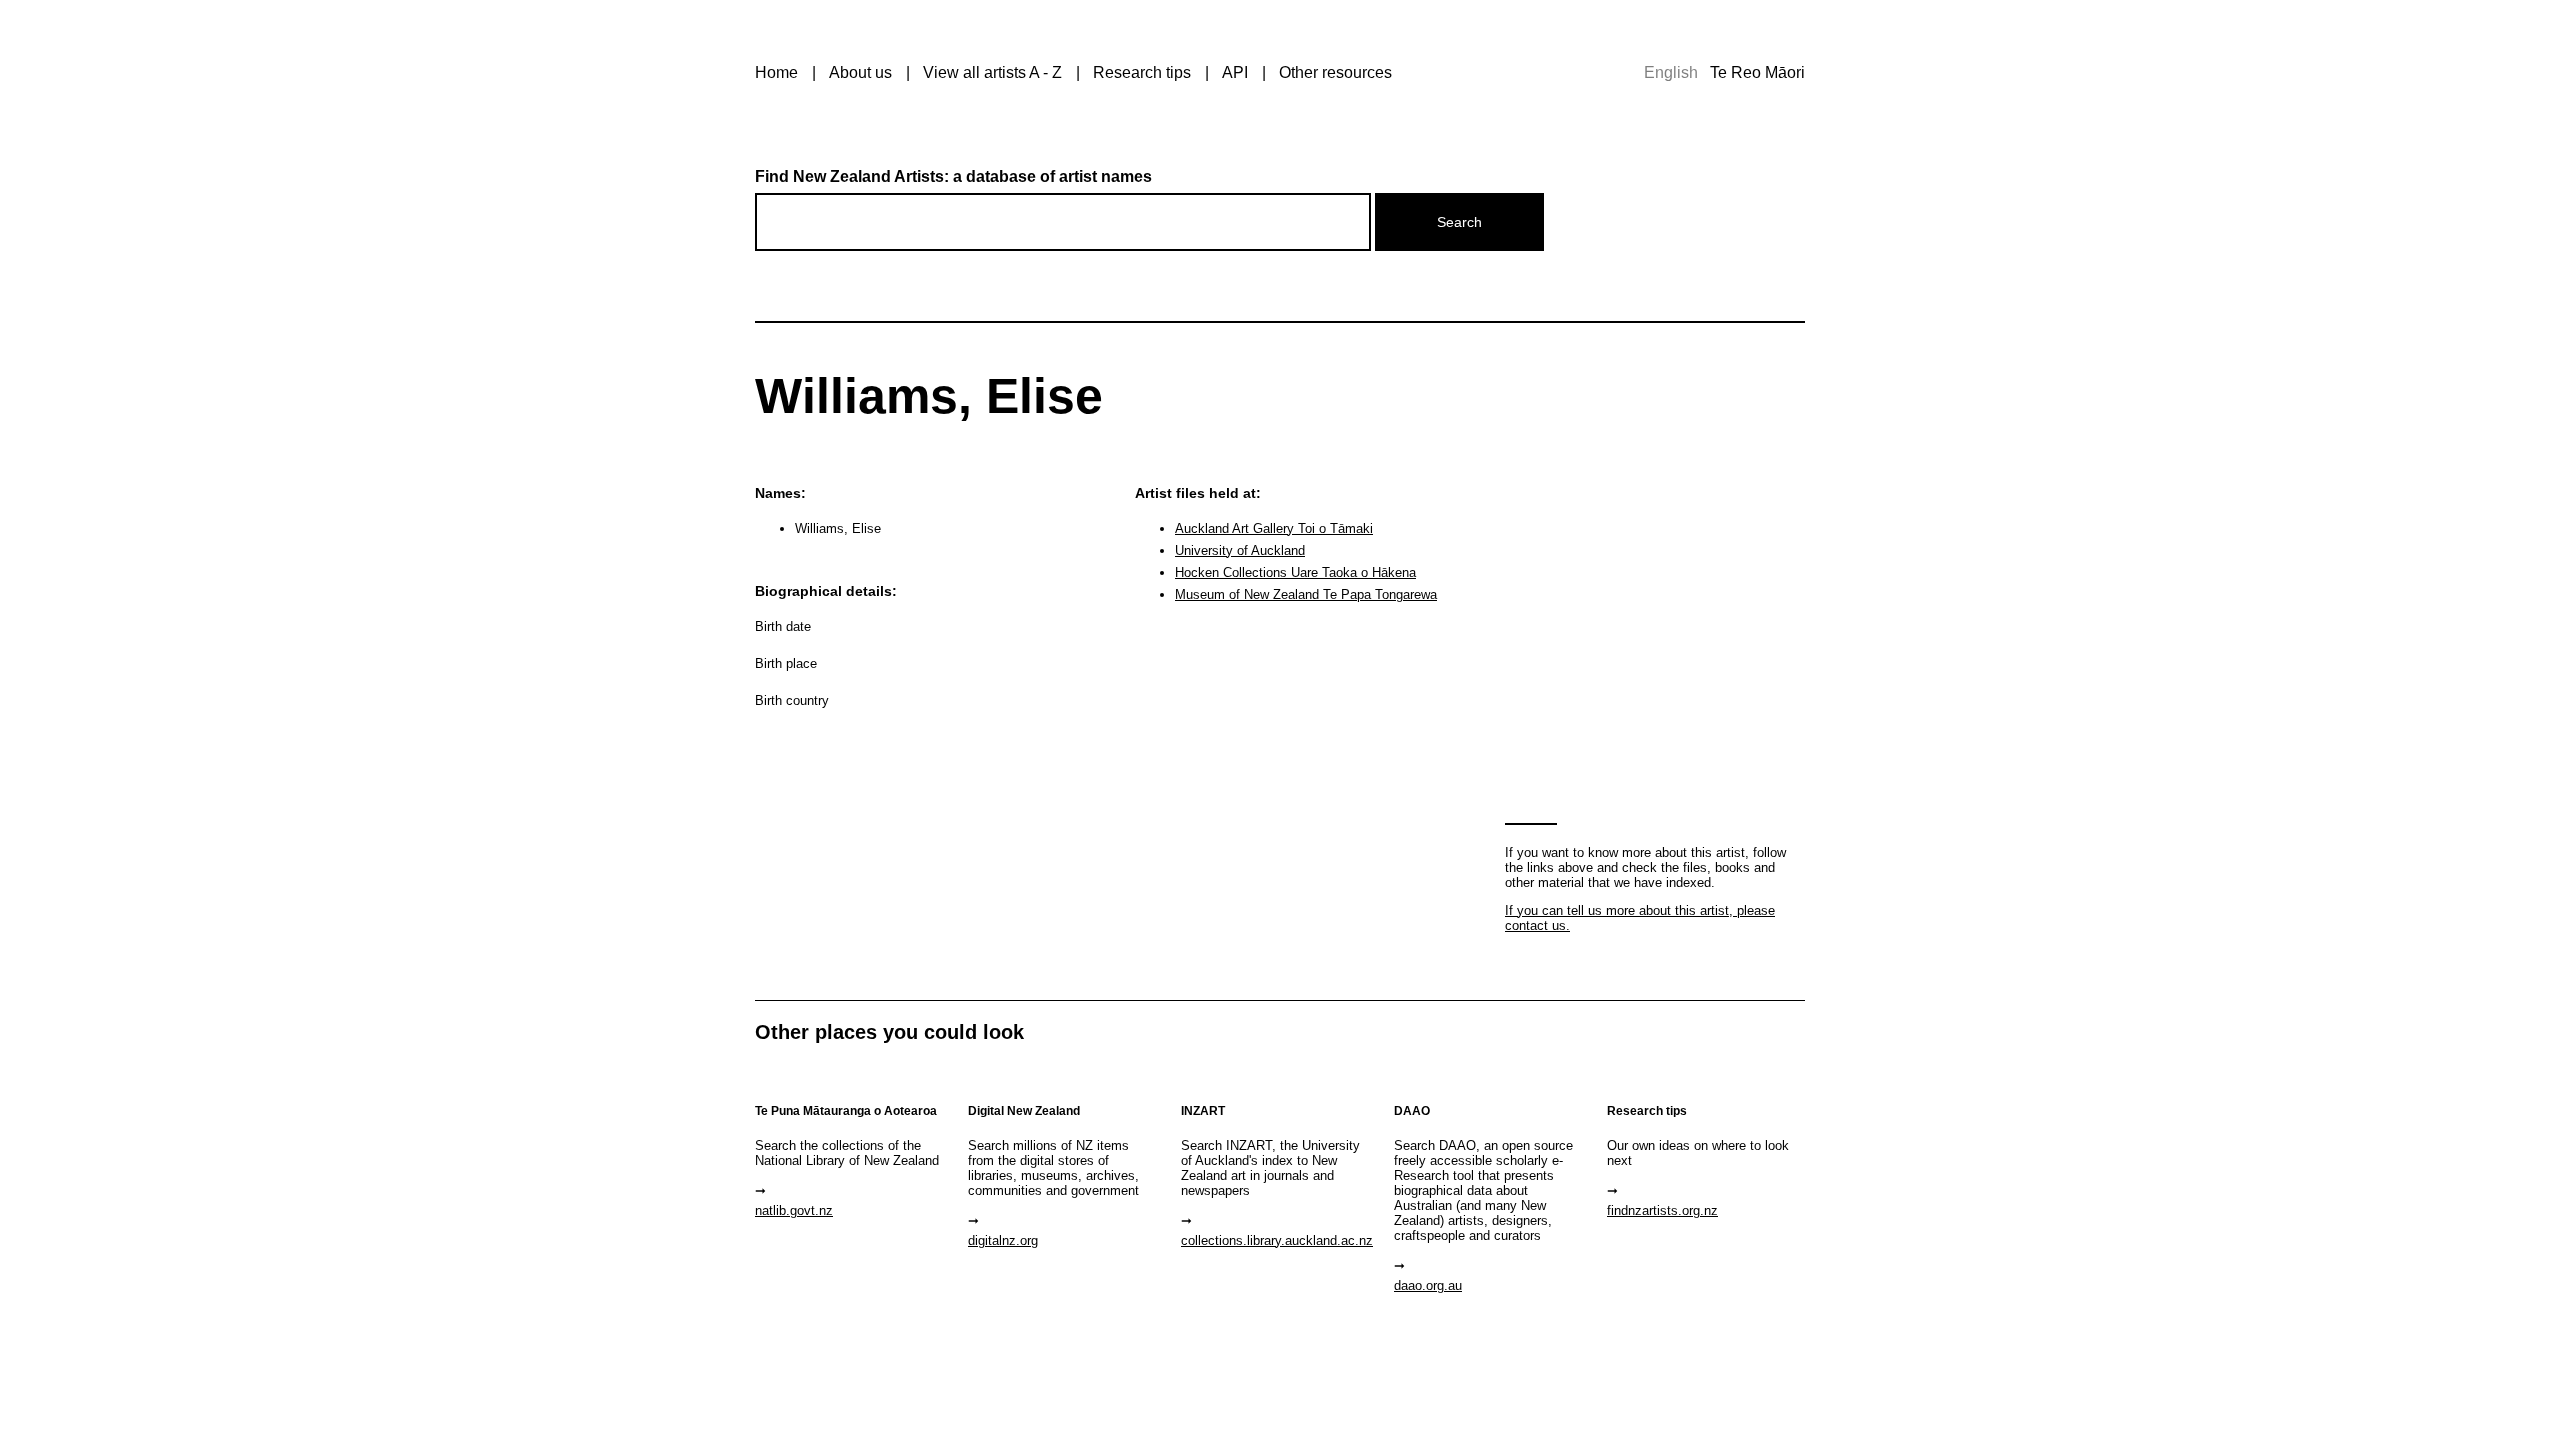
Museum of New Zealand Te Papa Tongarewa (1306, 594)
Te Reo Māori (1757, 72)
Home (776, 72)
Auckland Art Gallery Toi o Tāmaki (1274, 528)
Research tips (1142, 72)
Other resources (1335, 72)
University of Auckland (1240, 550)
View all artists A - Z (992, 72)
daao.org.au (1428, 1285)
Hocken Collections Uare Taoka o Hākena (1295, 572)
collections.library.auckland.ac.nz (1277, 1240)
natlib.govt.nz (794, 1210)
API (1235, 72)
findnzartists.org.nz (1662, 1210)
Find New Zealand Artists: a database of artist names (953, 176)
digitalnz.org (1003, 1240)
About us (860, 72)
